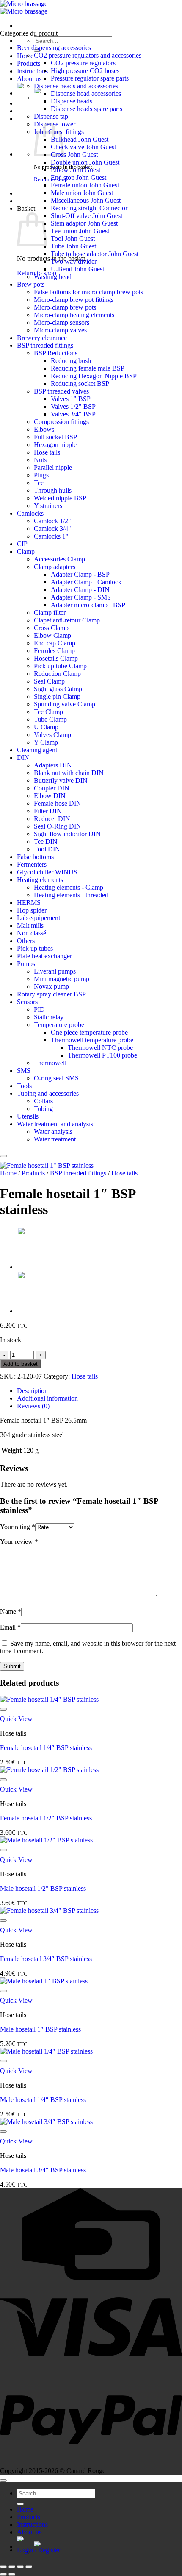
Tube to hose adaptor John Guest (95, 254)
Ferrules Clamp (54, 651)
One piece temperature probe (89, 1032)
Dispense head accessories (86, 93)
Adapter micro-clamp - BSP (88, 605)
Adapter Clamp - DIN (80, 590)
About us (29, 79)
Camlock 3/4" (52, 529)
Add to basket (21, 1364)
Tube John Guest (73, 246)
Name (11, 1612)
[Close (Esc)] (29, 2567)
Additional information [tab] (47, 1398)
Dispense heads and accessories (76, 86)
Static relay (49, 1017)
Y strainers (48, 506)
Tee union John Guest (80, 231)
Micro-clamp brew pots (65, 307)
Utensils (28, 1116)
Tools (24, 1086)
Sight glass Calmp (58, 689)
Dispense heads (72, 101)
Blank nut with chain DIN (69, 773)
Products (29, 63)
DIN (23, 758)
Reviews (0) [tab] (33, 1406)
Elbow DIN (50, 796)
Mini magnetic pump (62, 979)
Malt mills (30, 925)
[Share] (20, 2567)
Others (26, 941)
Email (10, 1627)
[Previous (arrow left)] (3, 2574)
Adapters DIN (53, 765)
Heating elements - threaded (71, 895)
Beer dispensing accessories (54, 48)
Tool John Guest (73, 239)
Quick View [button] (16, 1719)
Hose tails (47, 452)
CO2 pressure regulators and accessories (88, 55)
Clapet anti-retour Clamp (67, 620)
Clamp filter (50, 613)
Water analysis (53, 1132)
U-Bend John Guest (77, 269)
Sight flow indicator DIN (67, 834)
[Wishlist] (3, 1156)
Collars (43, 1101)
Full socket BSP (55, 437)
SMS (24, 1070)
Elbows (44, 429)
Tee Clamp (48, 712)
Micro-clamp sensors (62, 322)
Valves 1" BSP (71, 399)
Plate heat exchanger (44, 956)
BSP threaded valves (61, 391)
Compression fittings (61, 422)
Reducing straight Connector (89, 208)
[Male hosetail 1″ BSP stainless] (38, 1311)
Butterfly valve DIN (61, 780)
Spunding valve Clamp (65, 704)
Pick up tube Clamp (60, 666)
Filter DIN (48, 811)
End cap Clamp (55, 643)
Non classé (32, 933)
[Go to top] (3, 2481)
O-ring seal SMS (56, 1078)
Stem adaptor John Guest (84, 223)
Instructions (32, 71)
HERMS (29, 903)
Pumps (26, 964)
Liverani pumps (55, 971)
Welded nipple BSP (60, 498)
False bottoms (35, 857)
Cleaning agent (37, 750)
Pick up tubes (35, 948)
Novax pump (51, 987)
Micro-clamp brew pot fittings (74, 300)
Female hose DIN (58, 803)
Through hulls (53, 490)
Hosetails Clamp (56, 658)
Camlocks (30, 513)
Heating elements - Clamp (69, 887)
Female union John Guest (85, 185)
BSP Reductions (56, 353)
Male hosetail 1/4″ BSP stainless (43, 2100)
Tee (39, 483)
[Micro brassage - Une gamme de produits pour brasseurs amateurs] (24, 7)
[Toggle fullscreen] (12, 2567)
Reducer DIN (52, 819)
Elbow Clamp (52, 635)
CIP (22, 544)
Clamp (26, 551)
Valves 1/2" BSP (73, 406)
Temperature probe (59, 1025)
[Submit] (20, 2504)
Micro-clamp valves (60, 330)
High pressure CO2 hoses (85, 71)
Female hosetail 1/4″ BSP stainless (46, 1748)
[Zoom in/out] (3, 2567)
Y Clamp (46, 742)
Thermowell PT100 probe (102, 1055)
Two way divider (74, 261)
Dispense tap (51, 116)
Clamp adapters (55, 567)
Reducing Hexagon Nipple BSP (94, 376)
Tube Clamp (50, 719)
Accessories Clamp (59, 559)
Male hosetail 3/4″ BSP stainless (43, 2170)
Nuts (40, 460)
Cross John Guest (74, 155)
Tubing (43, 1109)
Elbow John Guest (76, 170)
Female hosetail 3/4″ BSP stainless (46, 1959)
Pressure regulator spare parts (90, 78)
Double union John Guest (85, 162)
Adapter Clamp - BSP (80, 574)
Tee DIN (46, 841)
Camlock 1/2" (52, 521)
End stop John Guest (79, 177)
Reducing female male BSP (88, 368)
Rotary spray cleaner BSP (51, 994)
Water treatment (55, 1139)
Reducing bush (71, 361)
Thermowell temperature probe (92, 1040)
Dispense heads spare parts (87, 109)
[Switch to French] (108, 2544)
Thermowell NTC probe (100, 1048)
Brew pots (31, 284)
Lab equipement (39, 918)
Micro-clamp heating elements (74, 315)
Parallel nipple (53, 467)
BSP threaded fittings (45, 345)
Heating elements (40, 880)
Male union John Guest (82, 193)
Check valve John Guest (83, 147)
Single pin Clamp (57, 696)
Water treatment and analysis (55, 1124)
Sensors (27, 1002)
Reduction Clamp (57, 674)
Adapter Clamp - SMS (81, 597)
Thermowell (50, 1063)
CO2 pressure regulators (83, 63)
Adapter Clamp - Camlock (86, 582)
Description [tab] (32, 1391)
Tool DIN (47, 849)
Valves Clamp (52, 735)
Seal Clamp (49, 681)
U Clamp (46, 727)
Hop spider (32, 910)
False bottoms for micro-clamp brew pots (88, 292)
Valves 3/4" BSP (73, 414)
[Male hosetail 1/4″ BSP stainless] (38, 1267)
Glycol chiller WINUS (47, 872)
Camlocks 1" (51, 536)
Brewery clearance (42, 338)
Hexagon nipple (55, 445)
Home (25, 56)
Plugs (41, 475)
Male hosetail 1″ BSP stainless (40, 2029)
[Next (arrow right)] (12, 2574)
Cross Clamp (51, 628)
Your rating (18, 1527)
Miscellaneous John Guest (86, 200)
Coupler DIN (52, 788)
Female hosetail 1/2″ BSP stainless (46, 1818)
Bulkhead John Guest (80, 139)
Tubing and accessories (48, 1093)
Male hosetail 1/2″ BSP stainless (43, 1888)
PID (39, 1009)
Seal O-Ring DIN (58, 826)
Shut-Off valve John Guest (87, 216)
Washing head (53, 277)
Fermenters (32, 864)
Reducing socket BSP (80, 384)
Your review (19, 1542)
